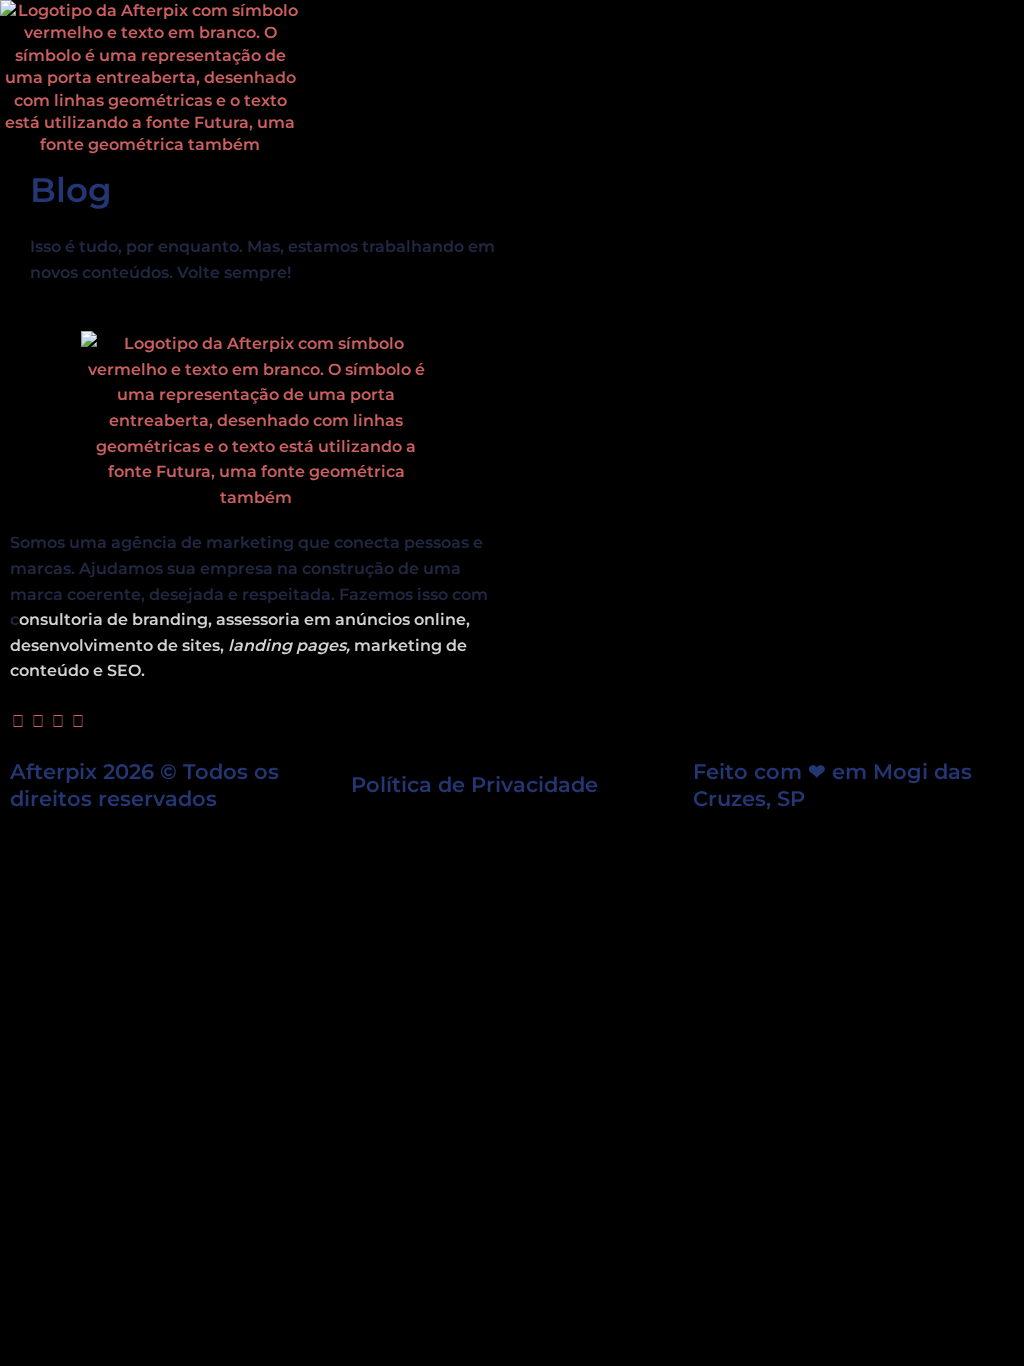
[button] (512, 78)
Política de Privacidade (474, 784)
